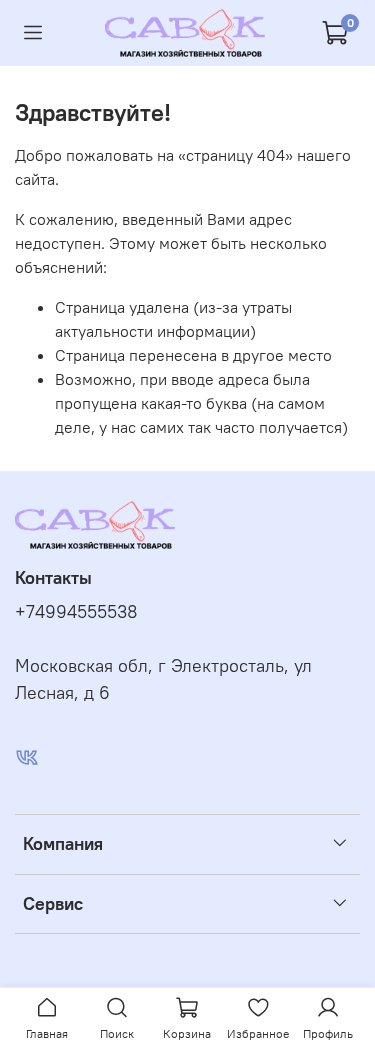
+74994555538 (76, 612)
